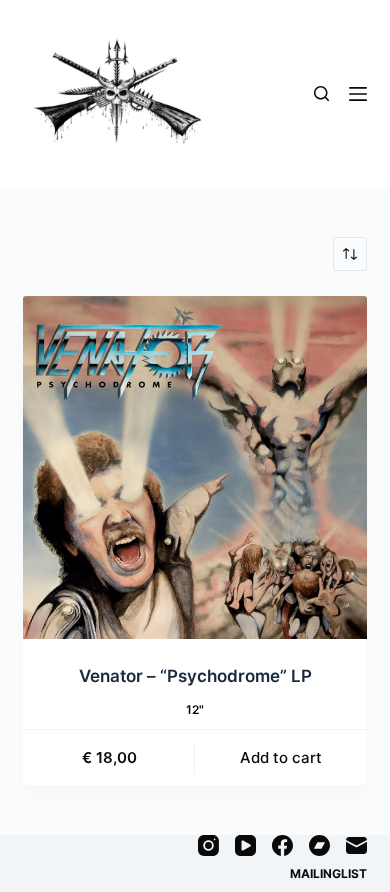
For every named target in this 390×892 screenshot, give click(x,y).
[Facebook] (282, 845)
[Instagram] (208, 845)
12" (195, 709)
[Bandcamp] (319, 845)
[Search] (321, 93)
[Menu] (358, 94)
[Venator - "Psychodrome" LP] (194, 467)
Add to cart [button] (281, 757)
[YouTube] (245, 845)
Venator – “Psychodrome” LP (195, 676)
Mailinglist (328, 873)
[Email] (356, 845)
